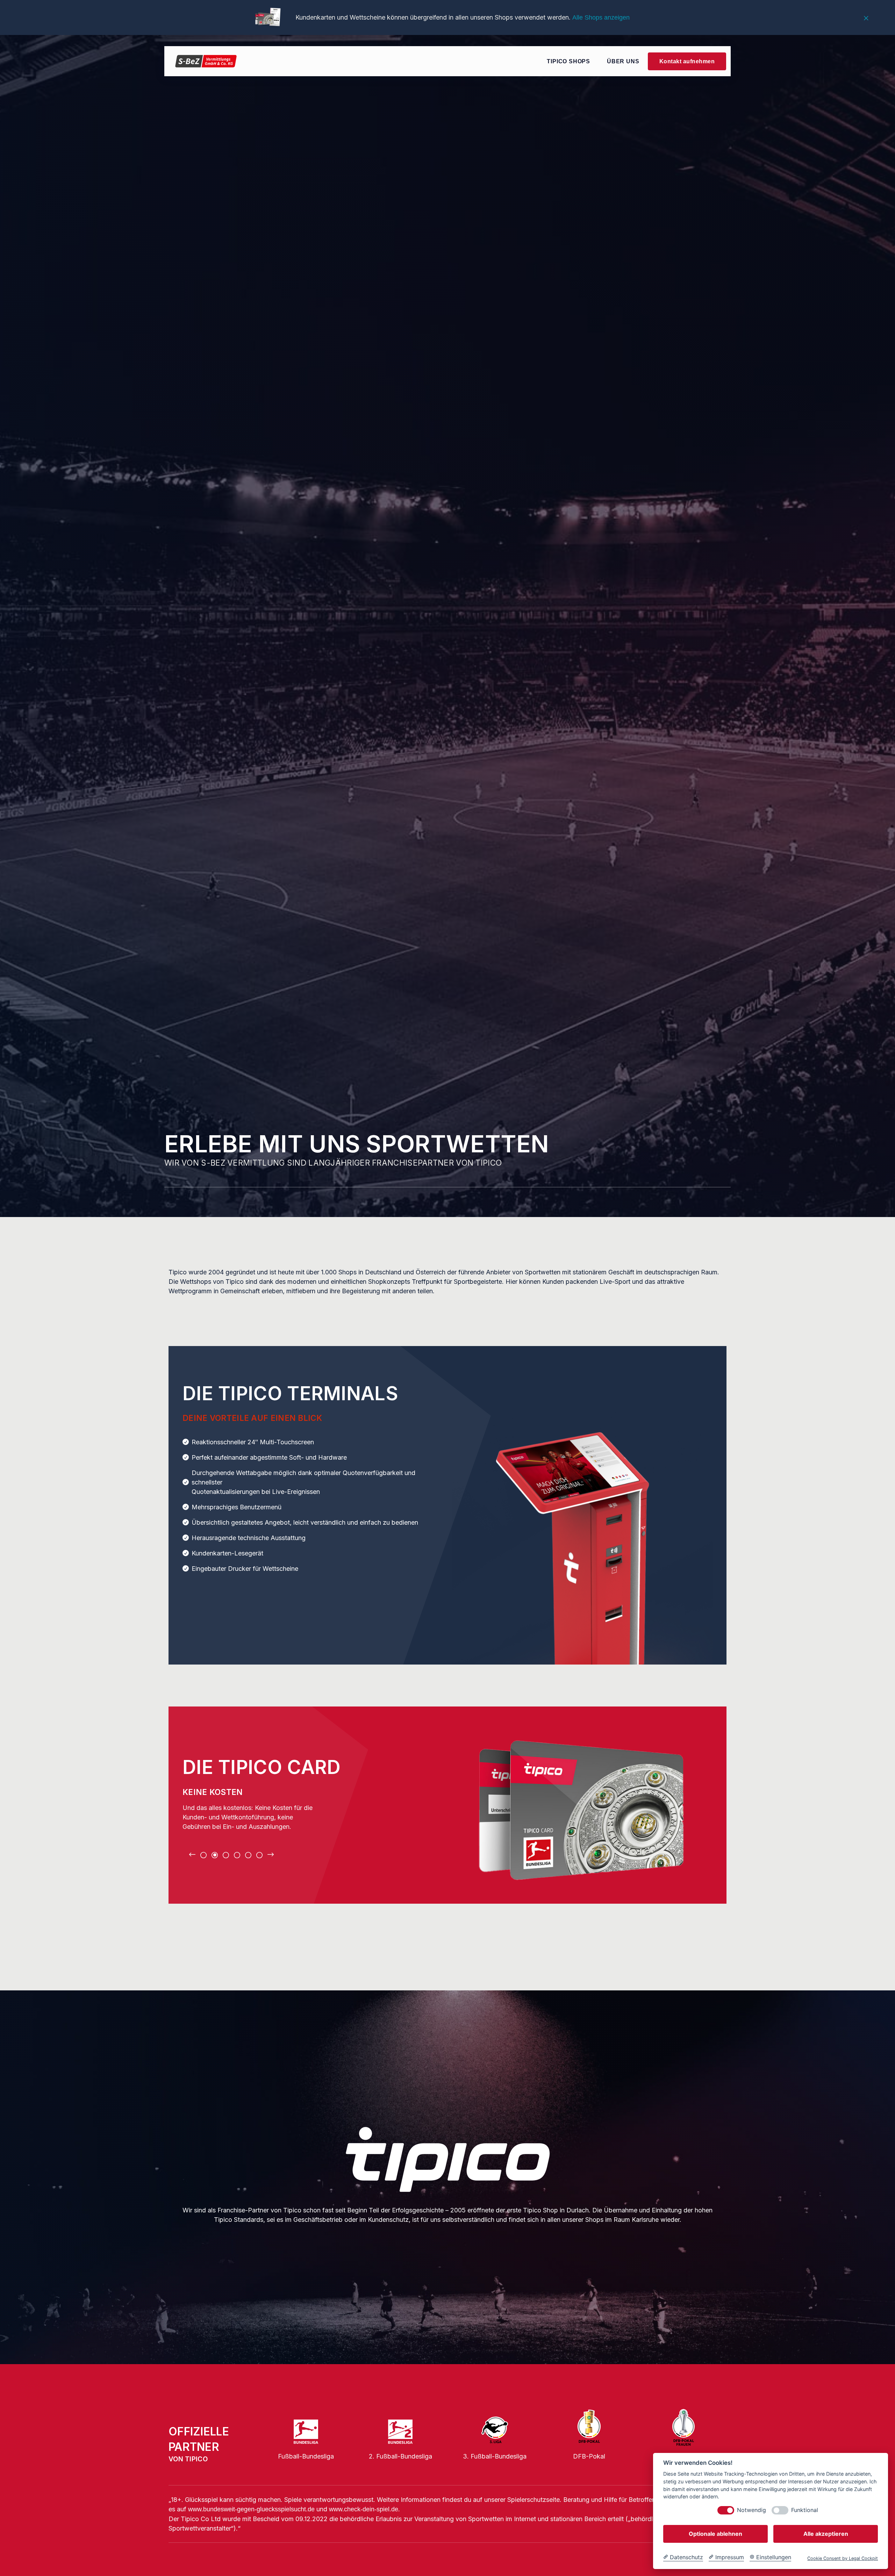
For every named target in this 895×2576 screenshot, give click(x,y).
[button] (192, 1855)
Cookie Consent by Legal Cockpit (843, 2558)
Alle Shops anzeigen (601, 17)
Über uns (623, 61)
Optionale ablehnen (715, 2534)
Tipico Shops (568, 61)
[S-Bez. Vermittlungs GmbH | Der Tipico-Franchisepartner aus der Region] (206, 61)
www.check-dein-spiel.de (364, 2509)
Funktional (805, 2510)
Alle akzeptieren (826, 2534)
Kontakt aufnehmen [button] (687, 61)
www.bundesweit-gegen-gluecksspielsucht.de (251, 2509)
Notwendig (751, 2510)
